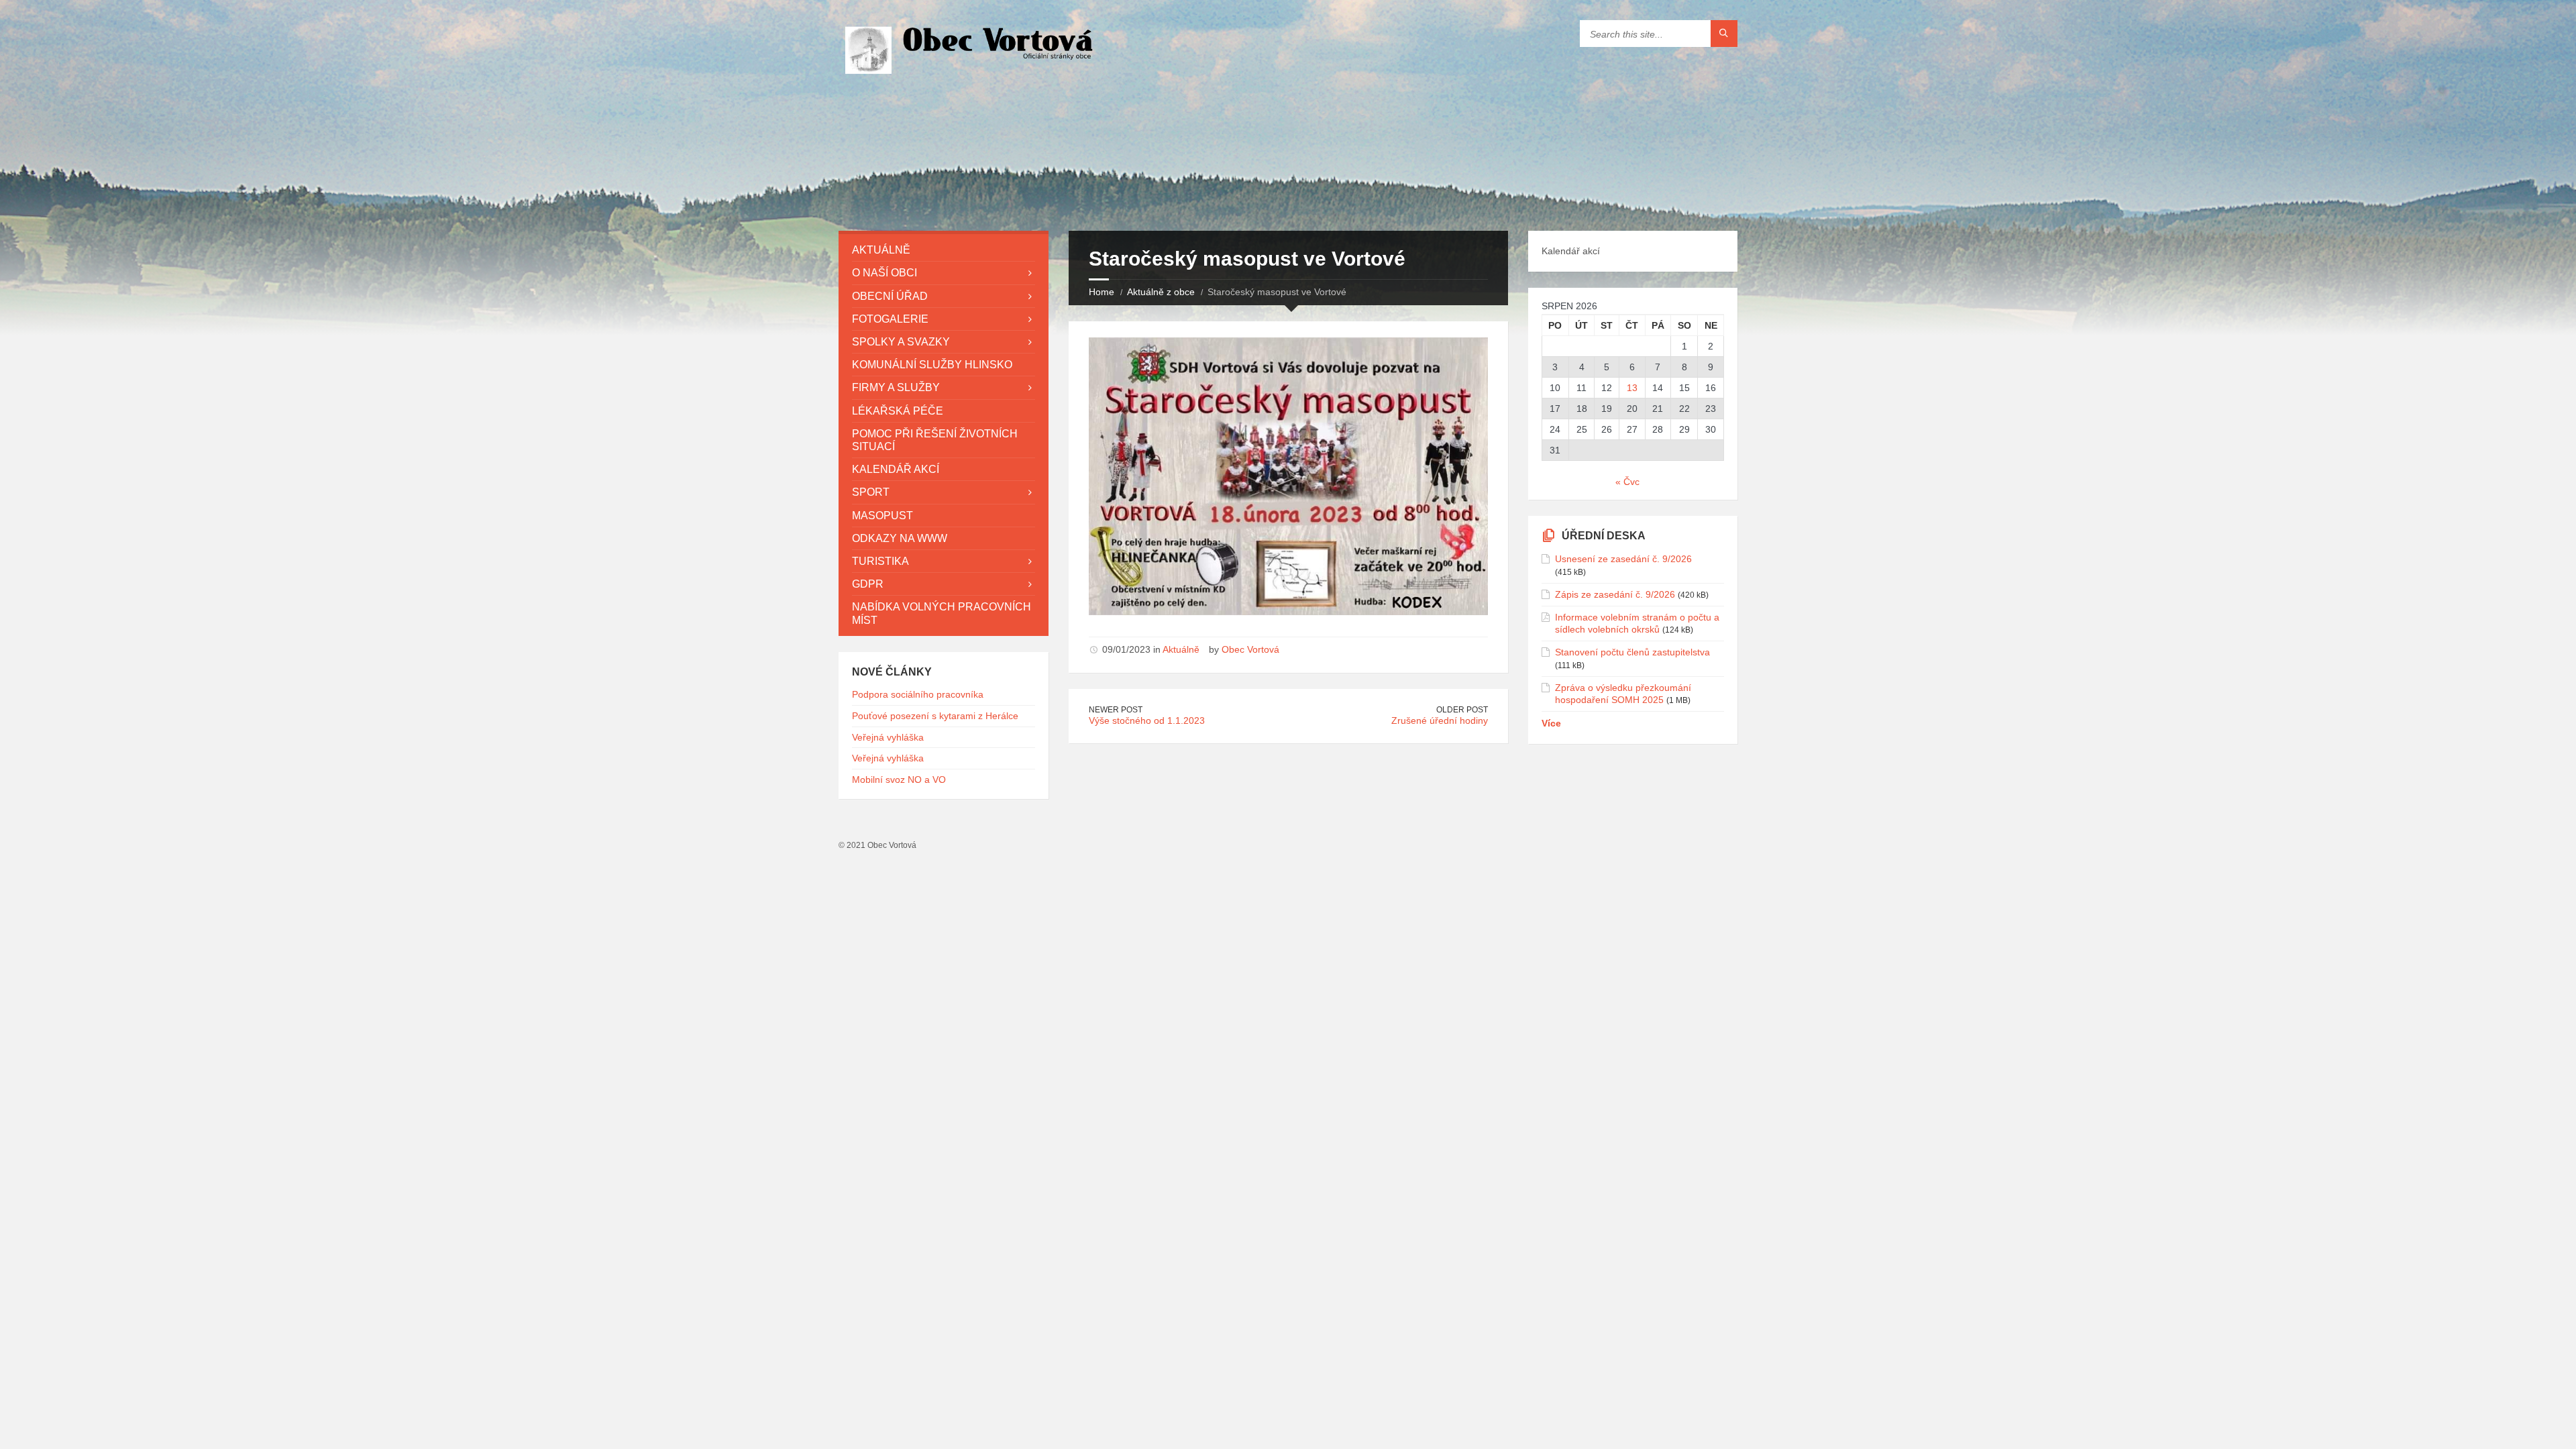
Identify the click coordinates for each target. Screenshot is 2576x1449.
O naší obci (884, 273)
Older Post (1462, 710)
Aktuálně (1181, 649)
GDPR (868, 584)
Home (1102, 292)
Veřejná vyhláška (888, 737)
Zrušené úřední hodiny (1440, 720)
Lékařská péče (898, 411)
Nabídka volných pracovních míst (942, 613)
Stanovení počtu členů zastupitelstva (1632, 652)
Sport (871, 492)
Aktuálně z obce (1161, 292)
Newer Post (1116, 710)
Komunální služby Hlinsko (932, 365)
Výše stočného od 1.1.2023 (1147, 720)
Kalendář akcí (896, 469)
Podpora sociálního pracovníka (918, 694)
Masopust (882, 516)
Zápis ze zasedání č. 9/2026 (1615, 594)
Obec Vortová (1250, 649)
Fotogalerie (890, 319)
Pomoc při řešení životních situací (935, 440)
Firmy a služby (896, 387)
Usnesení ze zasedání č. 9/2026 (1623, 559)
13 (1632, 388)
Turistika (880, 561)
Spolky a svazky (901, 342)
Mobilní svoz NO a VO (899, 780)
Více (1551, 723)
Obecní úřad (890, 296)
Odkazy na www (900, 538)
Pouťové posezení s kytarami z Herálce (935, 716)
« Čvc (1627, 482)
